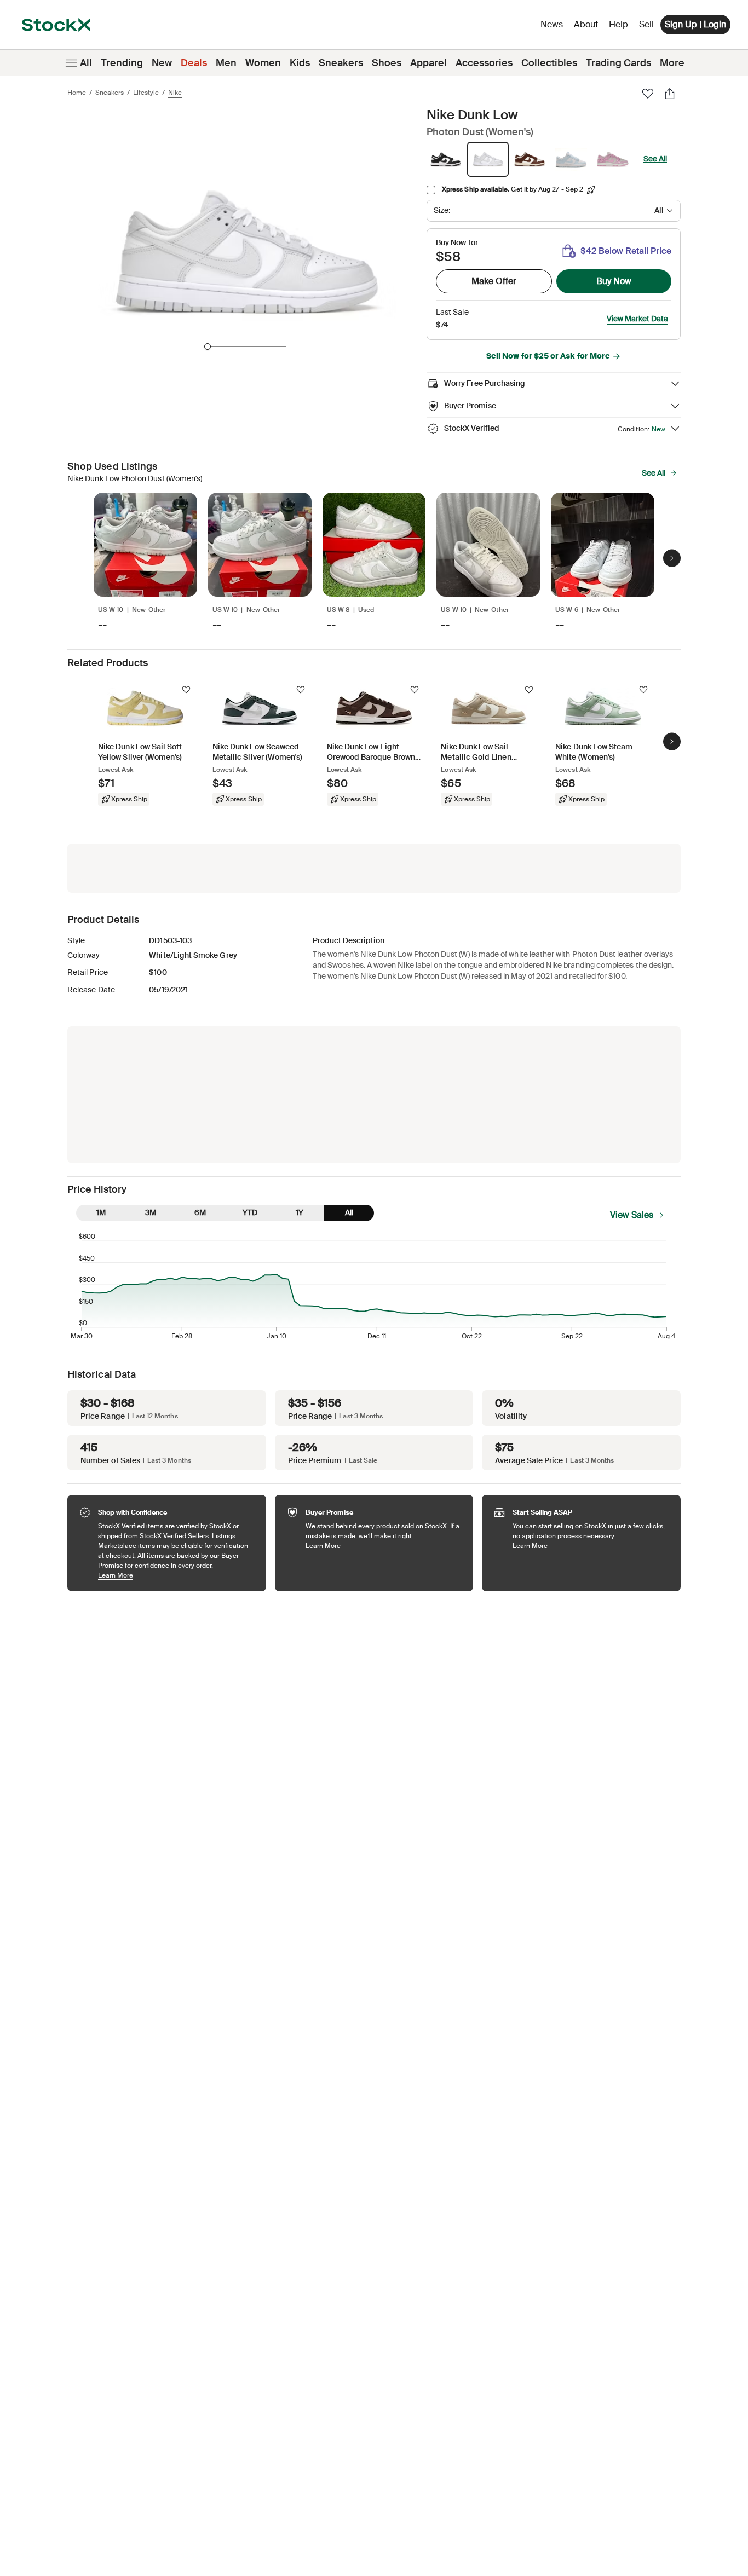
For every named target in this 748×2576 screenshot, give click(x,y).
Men (226, 63)
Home (77, 93)
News (552, 24)
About (588, 27)
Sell (646, 24)
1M (101, 1212)
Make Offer (494, 281)
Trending (122, 63)
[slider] (208, 346)
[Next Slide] (672, 558)
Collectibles (549, 63)
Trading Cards (618, 63)
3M (151, 1212)
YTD (250, 1212)
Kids (300, 63)
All (86, 63)
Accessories (484, 63)
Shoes (387, 63)
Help (618, 24)
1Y (300, 1212)
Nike (175, 93)
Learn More (177, 1575)
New (162, 63)
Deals (194, 63)
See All (655, 159)
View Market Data (637, 319)
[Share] (670, 94)
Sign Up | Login (695, 24)
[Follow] (186, 690)
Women (263, 63)
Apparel (428, 63)
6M (200, 1212)
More (672, 63)
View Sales (632, 1215)
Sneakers (341, 63)
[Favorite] (648, 94)
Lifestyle (146, 93)
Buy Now (614, 281)
